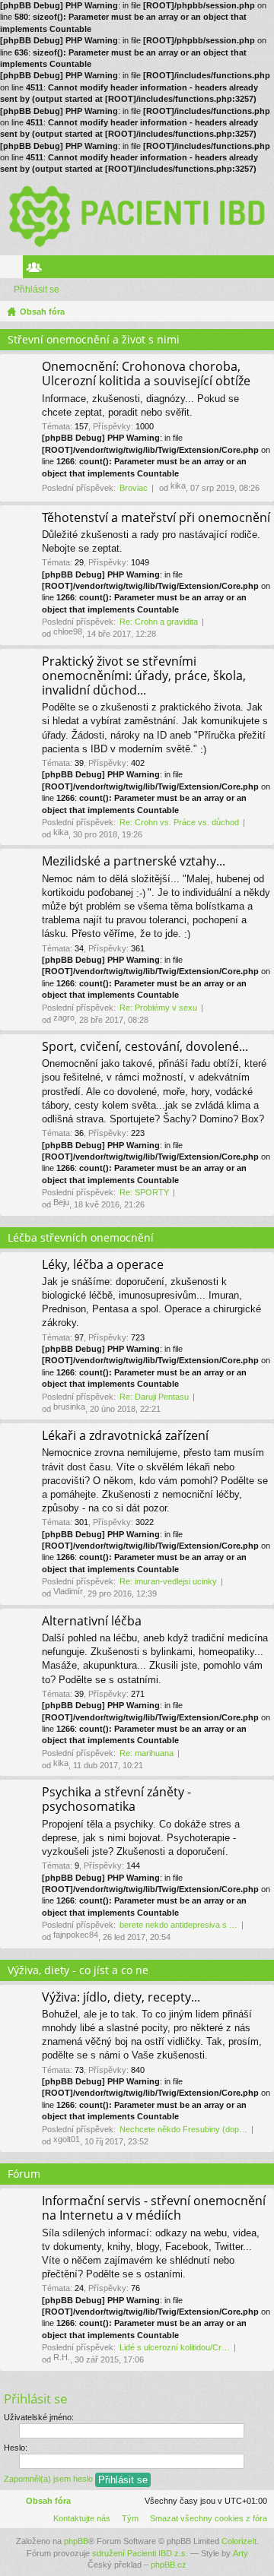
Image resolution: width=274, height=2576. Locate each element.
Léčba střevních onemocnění (81, 1237)
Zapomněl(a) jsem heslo (48, 2479)
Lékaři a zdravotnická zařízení (125, 1436)
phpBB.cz (169, 2565)
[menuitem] (205, 2518)
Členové (37, 270)
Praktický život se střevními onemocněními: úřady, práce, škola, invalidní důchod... (144, 676)
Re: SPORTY (144, 1192)
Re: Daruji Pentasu (154, 1397)
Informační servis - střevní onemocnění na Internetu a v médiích (154, 2209)
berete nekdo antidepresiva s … (178, 1925)
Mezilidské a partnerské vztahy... (134, 862)
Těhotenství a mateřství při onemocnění (156, 518)
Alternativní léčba (92, 1622)
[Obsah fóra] (137, 215)
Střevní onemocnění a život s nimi (94, 339)
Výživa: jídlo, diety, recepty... (121, 1998)
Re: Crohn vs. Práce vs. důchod (179, 822)
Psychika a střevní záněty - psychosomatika (116, 1800)
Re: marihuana (147, 1753)
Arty (241, 2553)
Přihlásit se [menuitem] (266, 270)
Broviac (134, 488)
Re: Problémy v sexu (158, 1008)
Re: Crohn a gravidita (159, 622)
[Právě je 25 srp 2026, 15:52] (260, 312)
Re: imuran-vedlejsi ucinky (168, 1581)
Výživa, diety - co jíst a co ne (78, 1970)
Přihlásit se (37, 290)
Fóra (14, 270)
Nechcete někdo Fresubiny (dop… (183, 2129)
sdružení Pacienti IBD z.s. (140, 2553)
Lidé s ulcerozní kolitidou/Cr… (175, 2347)
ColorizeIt (239, 2541)
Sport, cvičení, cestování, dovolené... (145, 1047)
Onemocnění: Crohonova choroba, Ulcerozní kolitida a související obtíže (146, 374)
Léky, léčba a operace (103, 1265)
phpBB (76, 2541)
